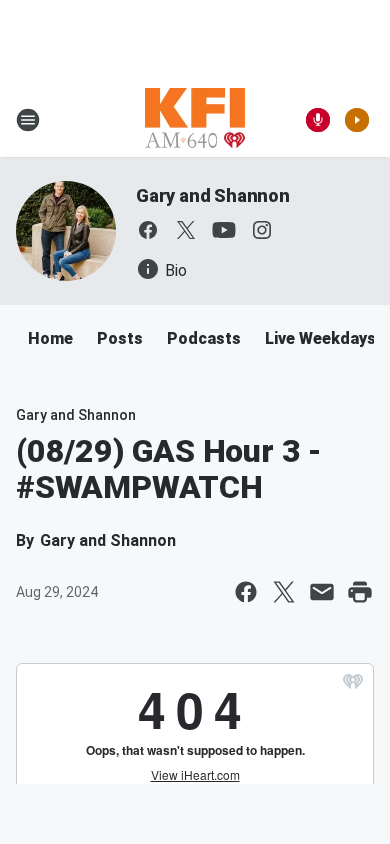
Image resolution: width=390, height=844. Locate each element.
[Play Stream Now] (357, 120)
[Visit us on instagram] (262, 230)
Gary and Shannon (213, 195)
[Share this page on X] (284, 592)
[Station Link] (195, 120)
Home (50, 338)
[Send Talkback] (318, 120)
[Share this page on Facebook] (246, 592)
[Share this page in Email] (322, 592)
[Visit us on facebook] (148, 230)
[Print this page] (360, 592)
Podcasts (204, 338)
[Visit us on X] (186, 230)
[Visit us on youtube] (224, 230)
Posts (120, 338)
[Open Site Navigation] (28, 120)
